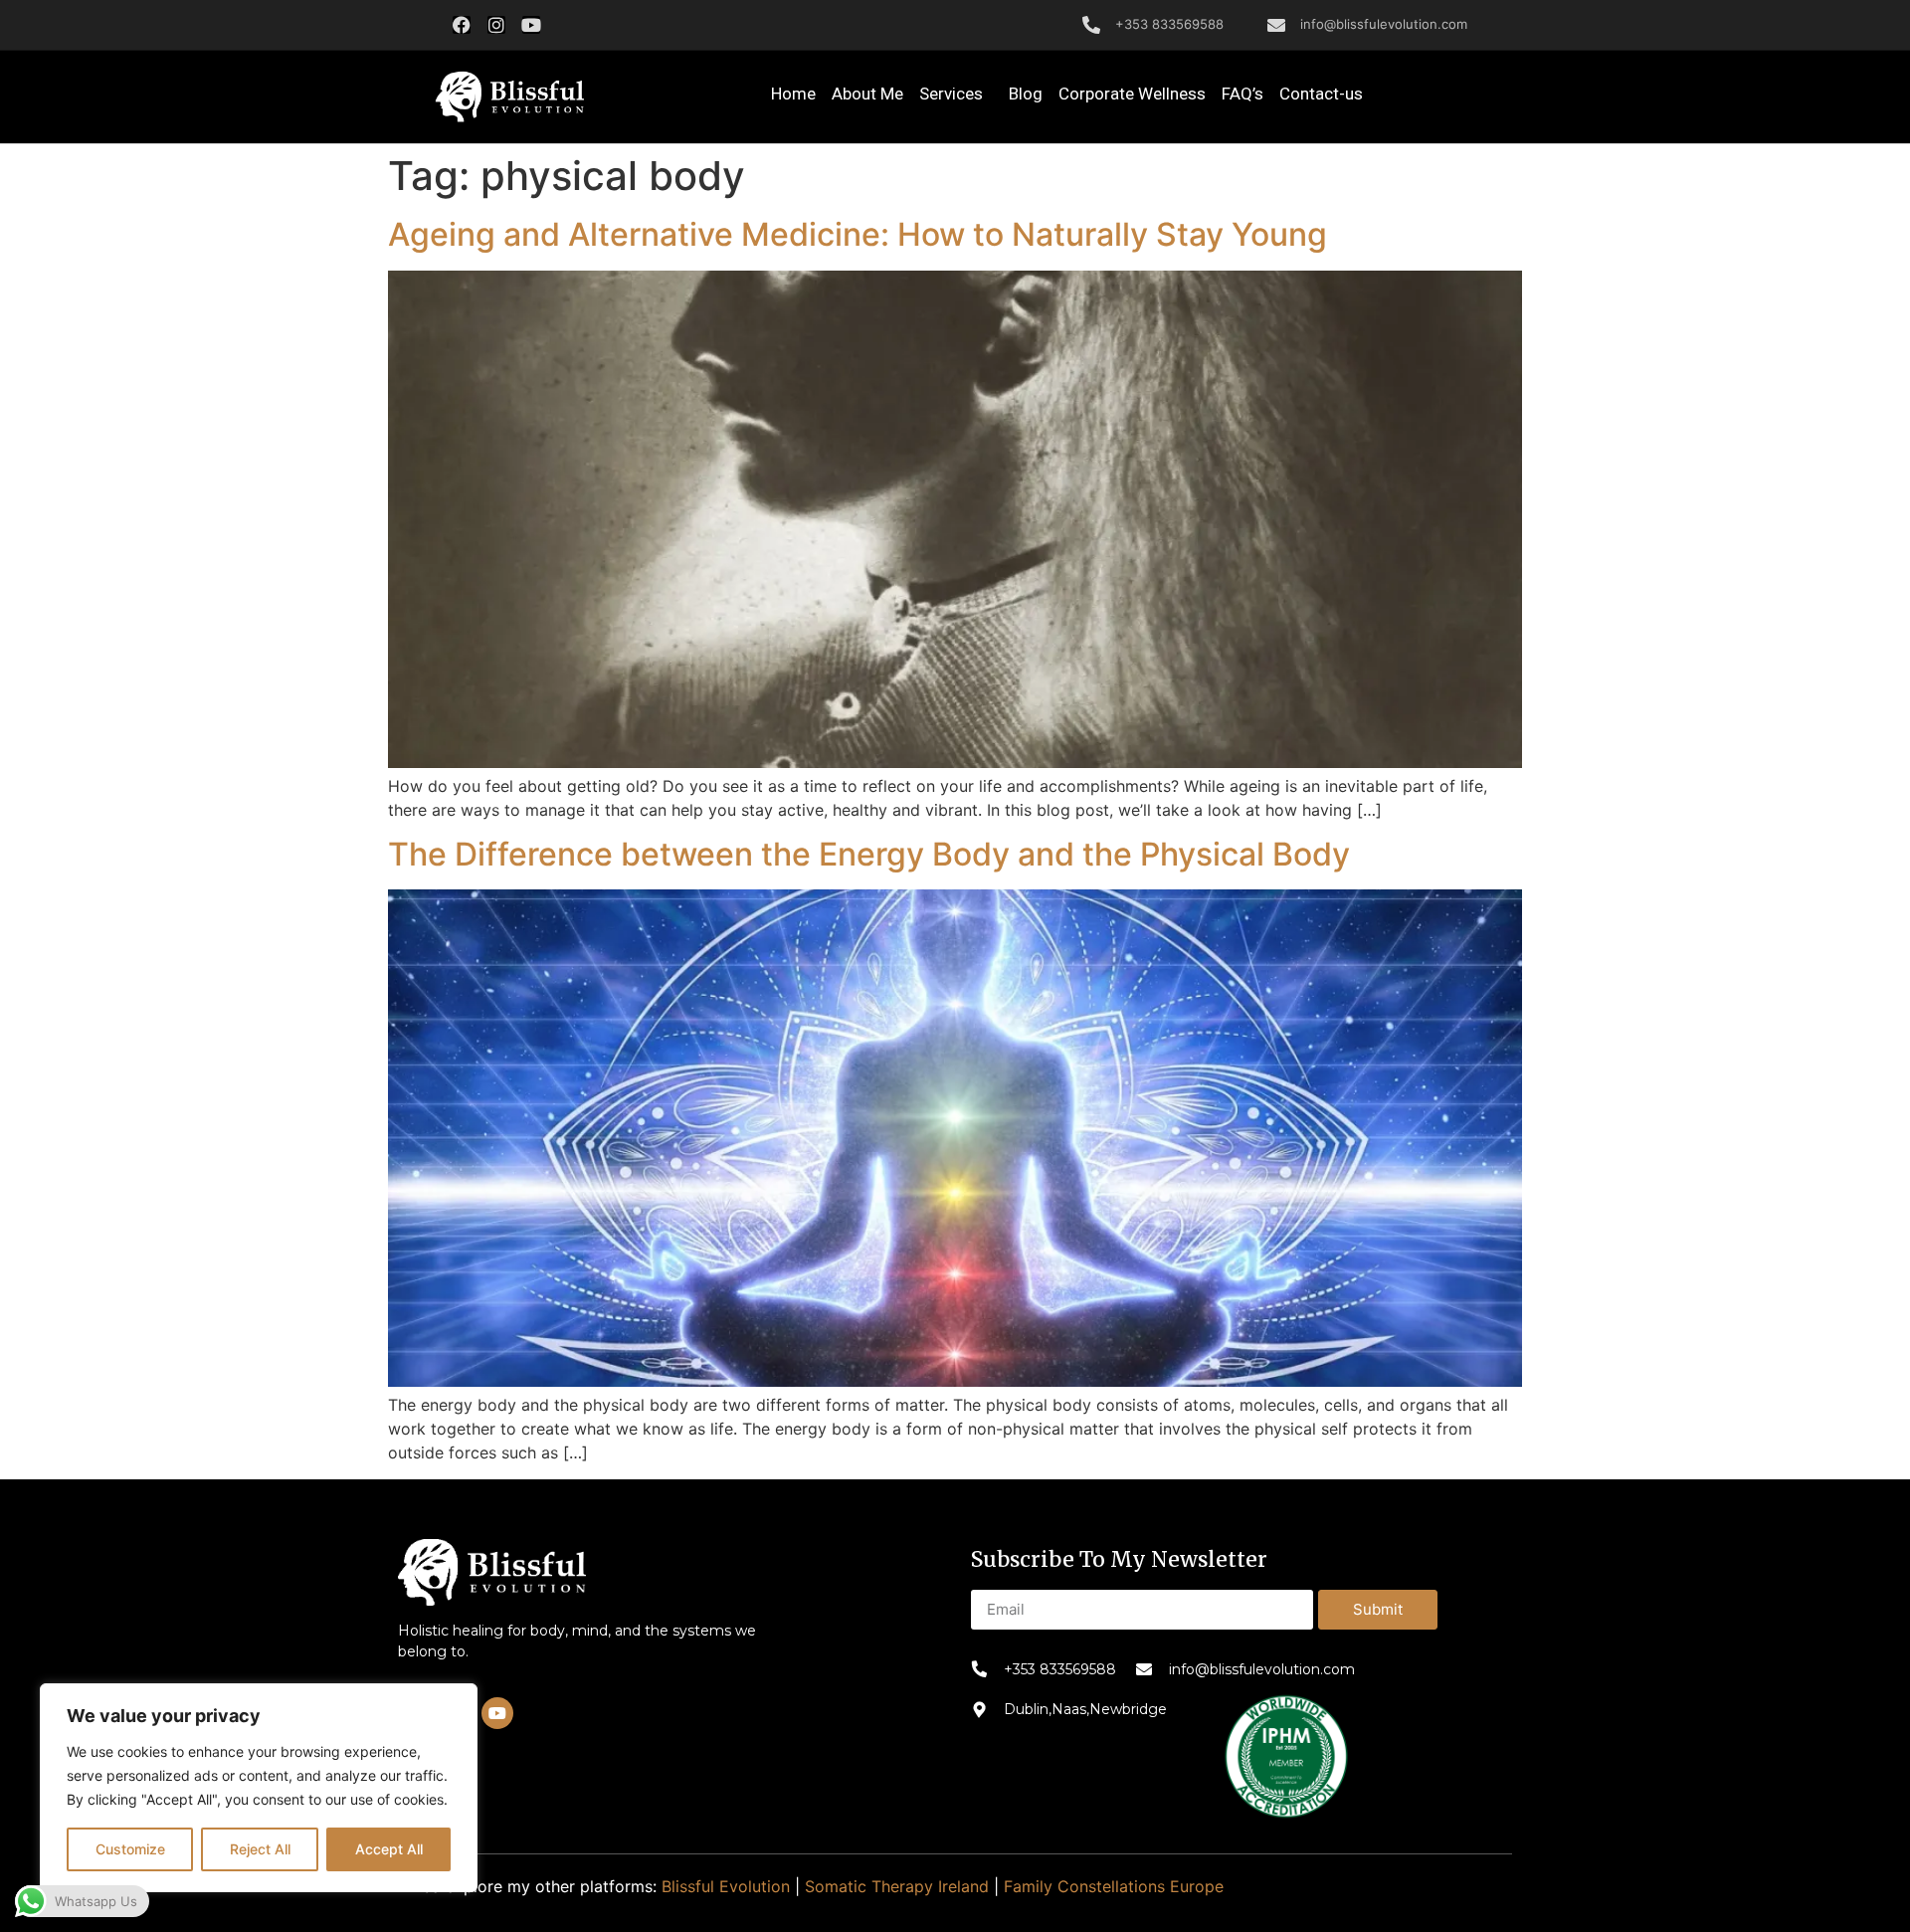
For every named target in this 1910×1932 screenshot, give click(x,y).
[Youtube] (531, 25)
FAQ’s (1242, 94)
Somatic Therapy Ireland (897, 1886)
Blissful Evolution (726, 1886)
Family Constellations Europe (1114, 1886)
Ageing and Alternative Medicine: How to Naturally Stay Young (858, 234)
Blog (1026, 94)
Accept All (389, 1849)
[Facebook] (462, 25)
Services (951, 94)
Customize (130, 1849)
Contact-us (1321, 94)
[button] (509, 97)
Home (793, 94)
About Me (867, 94)
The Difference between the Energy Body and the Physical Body (869, 854)
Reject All (260, 1849)
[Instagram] (496, 25)
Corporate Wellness (1132, 94)
